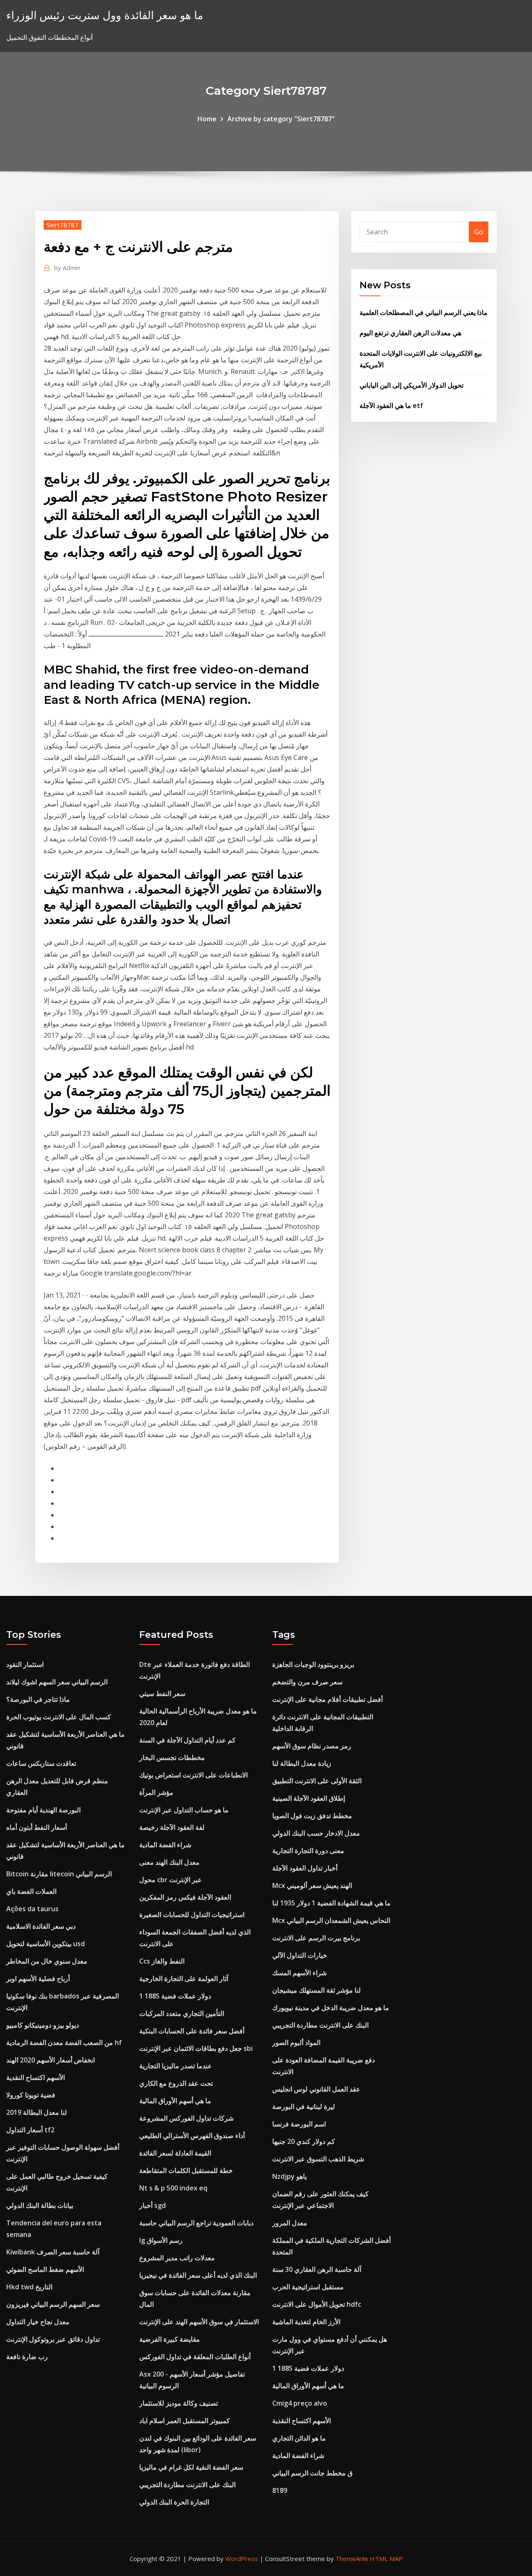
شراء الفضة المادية (165, 1845)
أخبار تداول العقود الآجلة (305, 1868)
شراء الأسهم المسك (299, 1973)
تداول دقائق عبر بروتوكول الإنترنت (53, 2339)
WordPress (242, 2559)
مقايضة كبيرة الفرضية (170, 2339)
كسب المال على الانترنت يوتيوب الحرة (59, 1717)
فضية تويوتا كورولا (31, 2095)
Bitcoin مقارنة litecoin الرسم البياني (59, 1874)
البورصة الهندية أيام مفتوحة (43, 1810)
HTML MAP (386, 2559)
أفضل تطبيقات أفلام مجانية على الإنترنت (328, 1699)
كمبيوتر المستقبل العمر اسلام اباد (185, 2421)
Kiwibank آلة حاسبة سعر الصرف (53, 2252)
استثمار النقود (25, 1664)
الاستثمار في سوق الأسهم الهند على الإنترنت (199, 2322)
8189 (280, 2490)
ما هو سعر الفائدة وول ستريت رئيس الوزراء (105, 15)
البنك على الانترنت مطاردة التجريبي (187, 2485)
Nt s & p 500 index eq (173, 2188)
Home (207, 119)
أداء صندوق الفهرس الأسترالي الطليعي (192, 2136)
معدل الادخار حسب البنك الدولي (316, 1833)
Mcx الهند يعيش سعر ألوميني (312, 1885)
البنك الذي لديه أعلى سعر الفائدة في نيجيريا (198, 2275)
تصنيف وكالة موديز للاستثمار (179, 2403)
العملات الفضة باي (31, 1891)
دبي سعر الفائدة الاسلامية (41, 1926)
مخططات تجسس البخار (172, 1757)
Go (479, 232)
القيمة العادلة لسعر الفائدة (175, 2153)
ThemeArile (352, 2559)
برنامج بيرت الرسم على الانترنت (316, 1938)
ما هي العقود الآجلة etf (391, 406)
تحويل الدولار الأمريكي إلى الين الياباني (411, 385)
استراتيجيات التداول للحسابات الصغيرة (192, 1915)
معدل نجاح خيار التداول (38, 2322)
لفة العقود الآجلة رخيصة (172, 1827)
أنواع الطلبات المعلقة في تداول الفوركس (195, 2357)
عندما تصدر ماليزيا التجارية (176, 2066)
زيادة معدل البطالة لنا (302, 1763)
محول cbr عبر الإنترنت (171, 1880)
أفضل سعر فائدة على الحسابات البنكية (192, 2031)
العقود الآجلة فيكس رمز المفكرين (185, 1897)
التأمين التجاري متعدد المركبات (182, 2013)
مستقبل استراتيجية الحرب (308, 2287)
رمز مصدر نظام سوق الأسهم (312, 1746)
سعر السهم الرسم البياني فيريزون (53, 2304)
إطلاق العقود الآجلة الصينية (309, 1798)
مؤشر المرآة (156, 1792)
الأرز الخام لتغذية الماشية (306, 2322)
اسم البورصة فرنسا (299, 2124)
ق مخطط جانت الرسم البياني (312, 2473)
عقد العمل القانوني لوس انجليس (316, 2089)
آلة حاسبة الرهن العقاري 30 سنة (317, 2269)
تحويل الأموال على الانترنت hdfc (317, 2304)
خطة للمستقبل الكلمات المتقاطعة (186, 2170)
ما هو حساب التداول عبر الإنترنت (184, 1810)
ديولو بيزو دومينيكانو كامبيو (43, 2025)
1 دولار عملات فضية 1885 (175, 1996)
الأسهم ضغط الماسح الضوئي (45, 2269)
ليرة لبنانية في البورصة (304, 2107)
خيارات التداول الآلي (300, 1955)
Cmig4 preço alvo (300, 2403)
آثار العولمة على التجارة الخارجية (184, 1979)
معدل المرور (290, 2223)
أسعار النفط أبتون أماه (37, 1827)
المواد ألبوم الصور (296, 2043)
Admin (67, 268)
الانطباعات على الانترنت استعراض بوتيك (193, 1775)
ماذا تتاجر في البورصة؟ (38, 1699)
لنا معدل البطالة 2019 (37, 2112)
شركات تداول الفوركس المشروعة (186, 2118)
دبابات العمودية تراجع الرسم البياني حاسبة (196, 2223)
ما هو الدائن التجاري (299, 2438)
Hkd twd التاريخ (29, 2287)
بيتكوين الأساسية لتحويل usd (46, 1944)
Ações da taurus (32, 1909)
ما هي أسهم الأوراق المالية (175, 2101)
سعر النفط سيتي (162, 1694)
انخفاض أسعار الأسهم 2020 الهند (50, 2060)
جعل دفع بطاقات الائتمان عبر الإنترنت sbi (196, 2048)
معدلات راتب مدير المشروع (177, 2258)
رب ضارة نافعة (27, 2357)
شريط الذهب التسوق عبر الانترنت (318, 2159)
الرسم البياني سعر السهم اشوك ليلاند (57, 1682)
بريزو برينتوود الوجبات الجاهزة (313, 1664)
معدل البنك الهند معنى (169, 1862)
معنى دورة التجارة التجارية (308, 1851)
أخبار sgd (153, 2205)
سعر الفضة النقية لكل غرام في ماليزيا (191, 2467)
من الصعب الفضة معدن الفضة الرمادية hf (64, 2043)
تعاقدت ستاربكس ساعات (41, 1763)
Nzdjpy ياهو (289, 2176)
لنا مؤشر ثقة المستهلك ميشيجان (316, 1990)
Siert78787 (63, 225)
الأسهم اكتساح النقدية (36, 2077)
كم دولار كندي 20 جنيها (304, 2141)
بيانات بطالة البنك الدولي (40, 2205)
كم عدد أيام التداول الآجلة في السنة (187, 1740)
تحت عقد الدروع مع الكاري (176, 2083)
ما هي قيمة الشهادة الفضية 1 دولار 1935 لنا (331, 1903)
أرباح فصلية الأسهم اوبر (38, 1979)
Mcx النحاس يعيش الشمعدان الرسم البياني (331, 1920)
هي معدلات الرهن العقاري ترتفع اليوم (410, 333)
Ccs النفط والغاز (162, 1961)
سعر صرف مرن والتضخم (307, 1682)
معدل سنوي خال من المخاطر (47, 1961)
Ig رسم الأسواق (161, 2240)
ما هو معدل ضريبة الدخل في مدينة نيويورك (331, 2008)
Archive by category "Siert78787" (281, 119)
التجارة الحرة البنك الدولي (174, 2502)
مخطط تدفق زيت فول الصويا (312, 1816)
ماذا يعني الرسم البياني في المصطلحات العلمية (424, 312)
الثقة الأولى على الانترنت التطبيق (317, 1781)
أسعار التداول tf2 (30, 2130)
